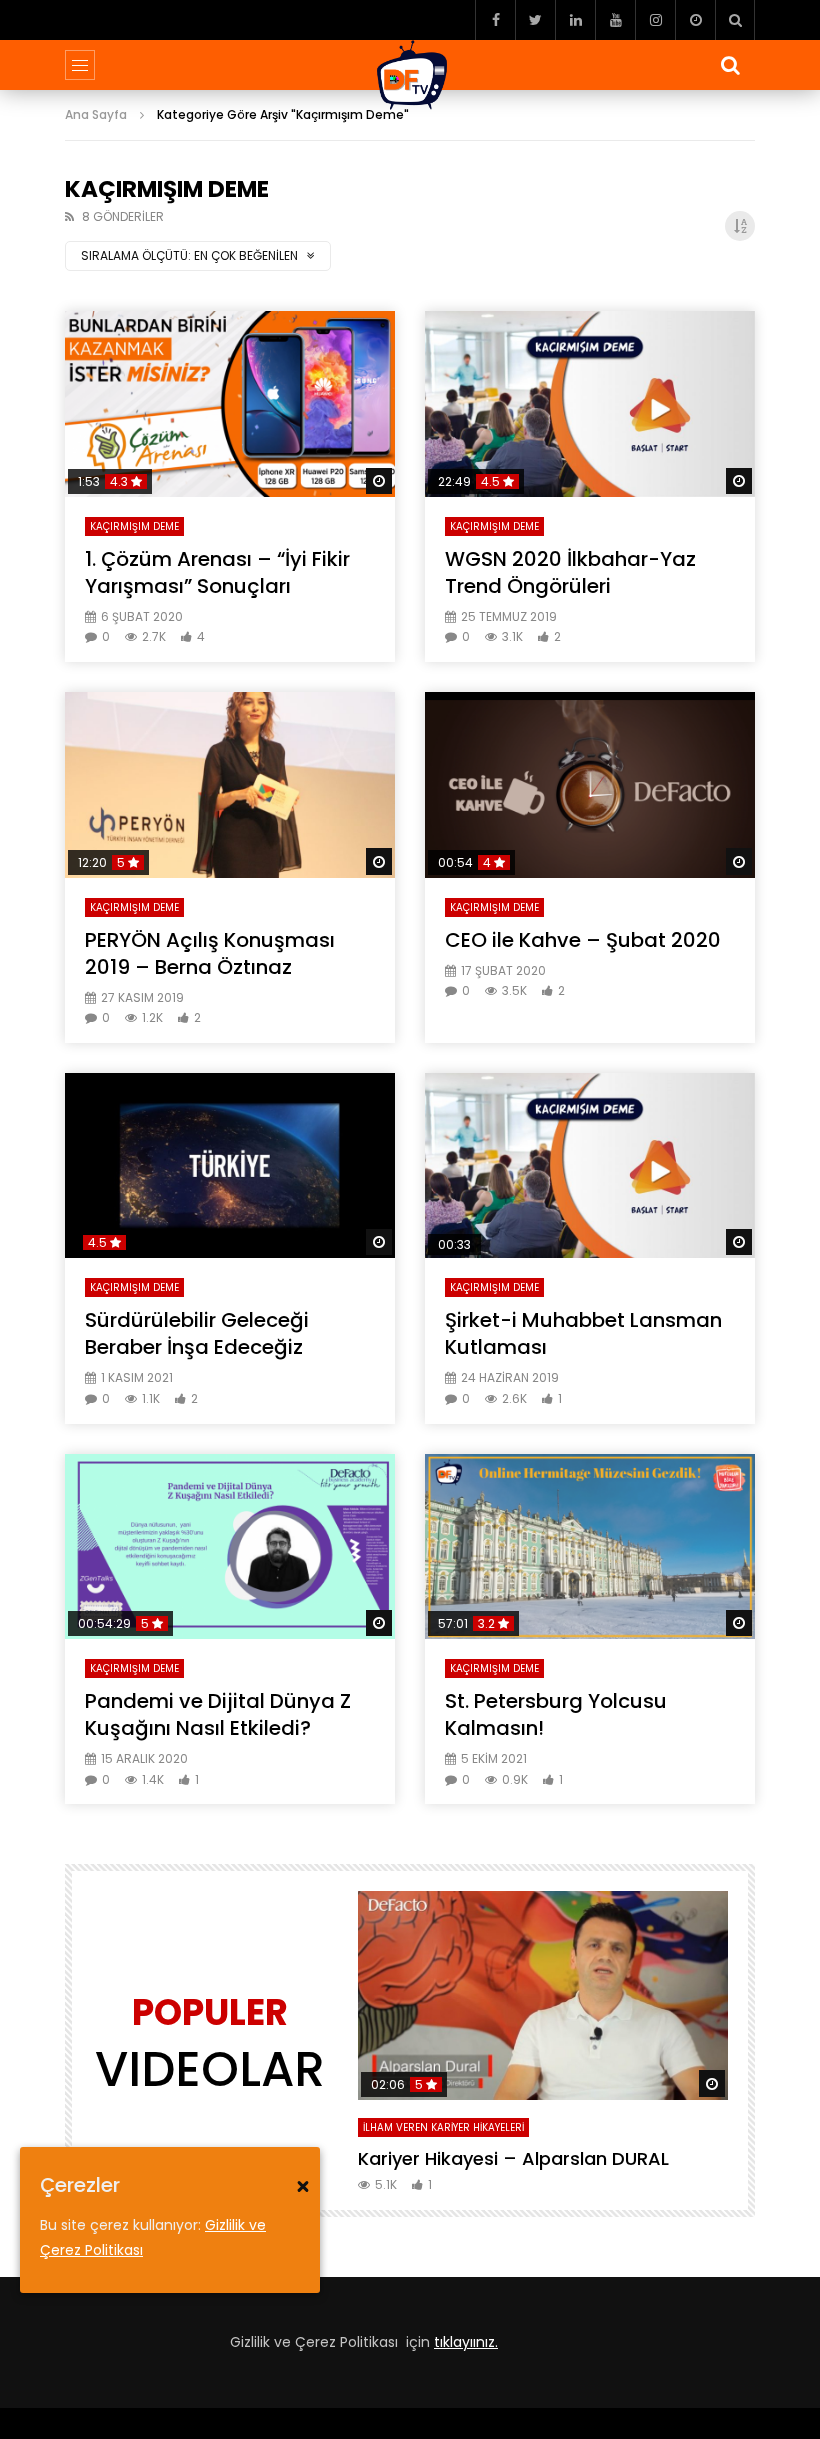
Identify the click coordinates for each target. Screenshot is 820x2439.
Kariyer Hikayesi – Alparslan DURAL (513, 2158)
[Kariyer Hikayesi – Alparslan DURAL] (543, 1995)
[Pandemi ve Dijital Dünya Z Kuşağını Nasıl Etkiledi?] (230, 1547)
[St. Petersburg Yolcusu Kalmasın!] (590, 1547)
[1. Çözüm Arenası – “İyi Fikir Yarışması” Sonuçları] (230, 404)
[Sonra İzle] (695, 20)
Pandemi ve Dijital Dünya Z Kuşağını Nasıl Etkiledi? (218, 1714)
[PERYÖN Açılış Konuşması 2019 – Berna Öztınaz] (230, 785)
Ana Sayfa (96, 114)
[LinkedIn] (575, 20)
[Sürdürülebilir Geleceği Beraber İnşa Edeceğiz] (230, 1166)
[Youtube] (615, 20)
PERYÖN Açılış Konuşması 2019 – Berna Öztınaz (210, 953)
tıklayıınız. (466, 2342)
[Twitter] (535, 20)
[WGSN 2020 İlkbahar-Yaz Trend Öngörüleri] (590, 404)
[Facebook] (495, 20)
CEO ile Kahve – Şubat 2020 (583, 940)
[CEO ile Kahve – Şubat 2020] (590, 785)
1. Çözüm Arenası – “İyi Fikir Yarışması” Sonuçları (217, 572)
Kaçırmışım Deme (134, 526)
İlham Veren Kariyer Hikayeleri (443, 2127)
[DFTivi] (410, 75)
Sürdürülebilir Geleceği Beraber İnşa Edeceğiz (197, 1333)
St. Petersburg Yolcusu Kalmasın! (556, 1714)
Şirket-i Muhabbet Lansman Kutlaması (583, 1333)
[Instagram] (655, 20)
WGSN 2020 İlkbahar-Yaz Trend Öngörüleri (570, 572)
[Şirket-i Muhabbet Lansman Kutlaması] (590, 1166)
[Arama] (735, 20)
